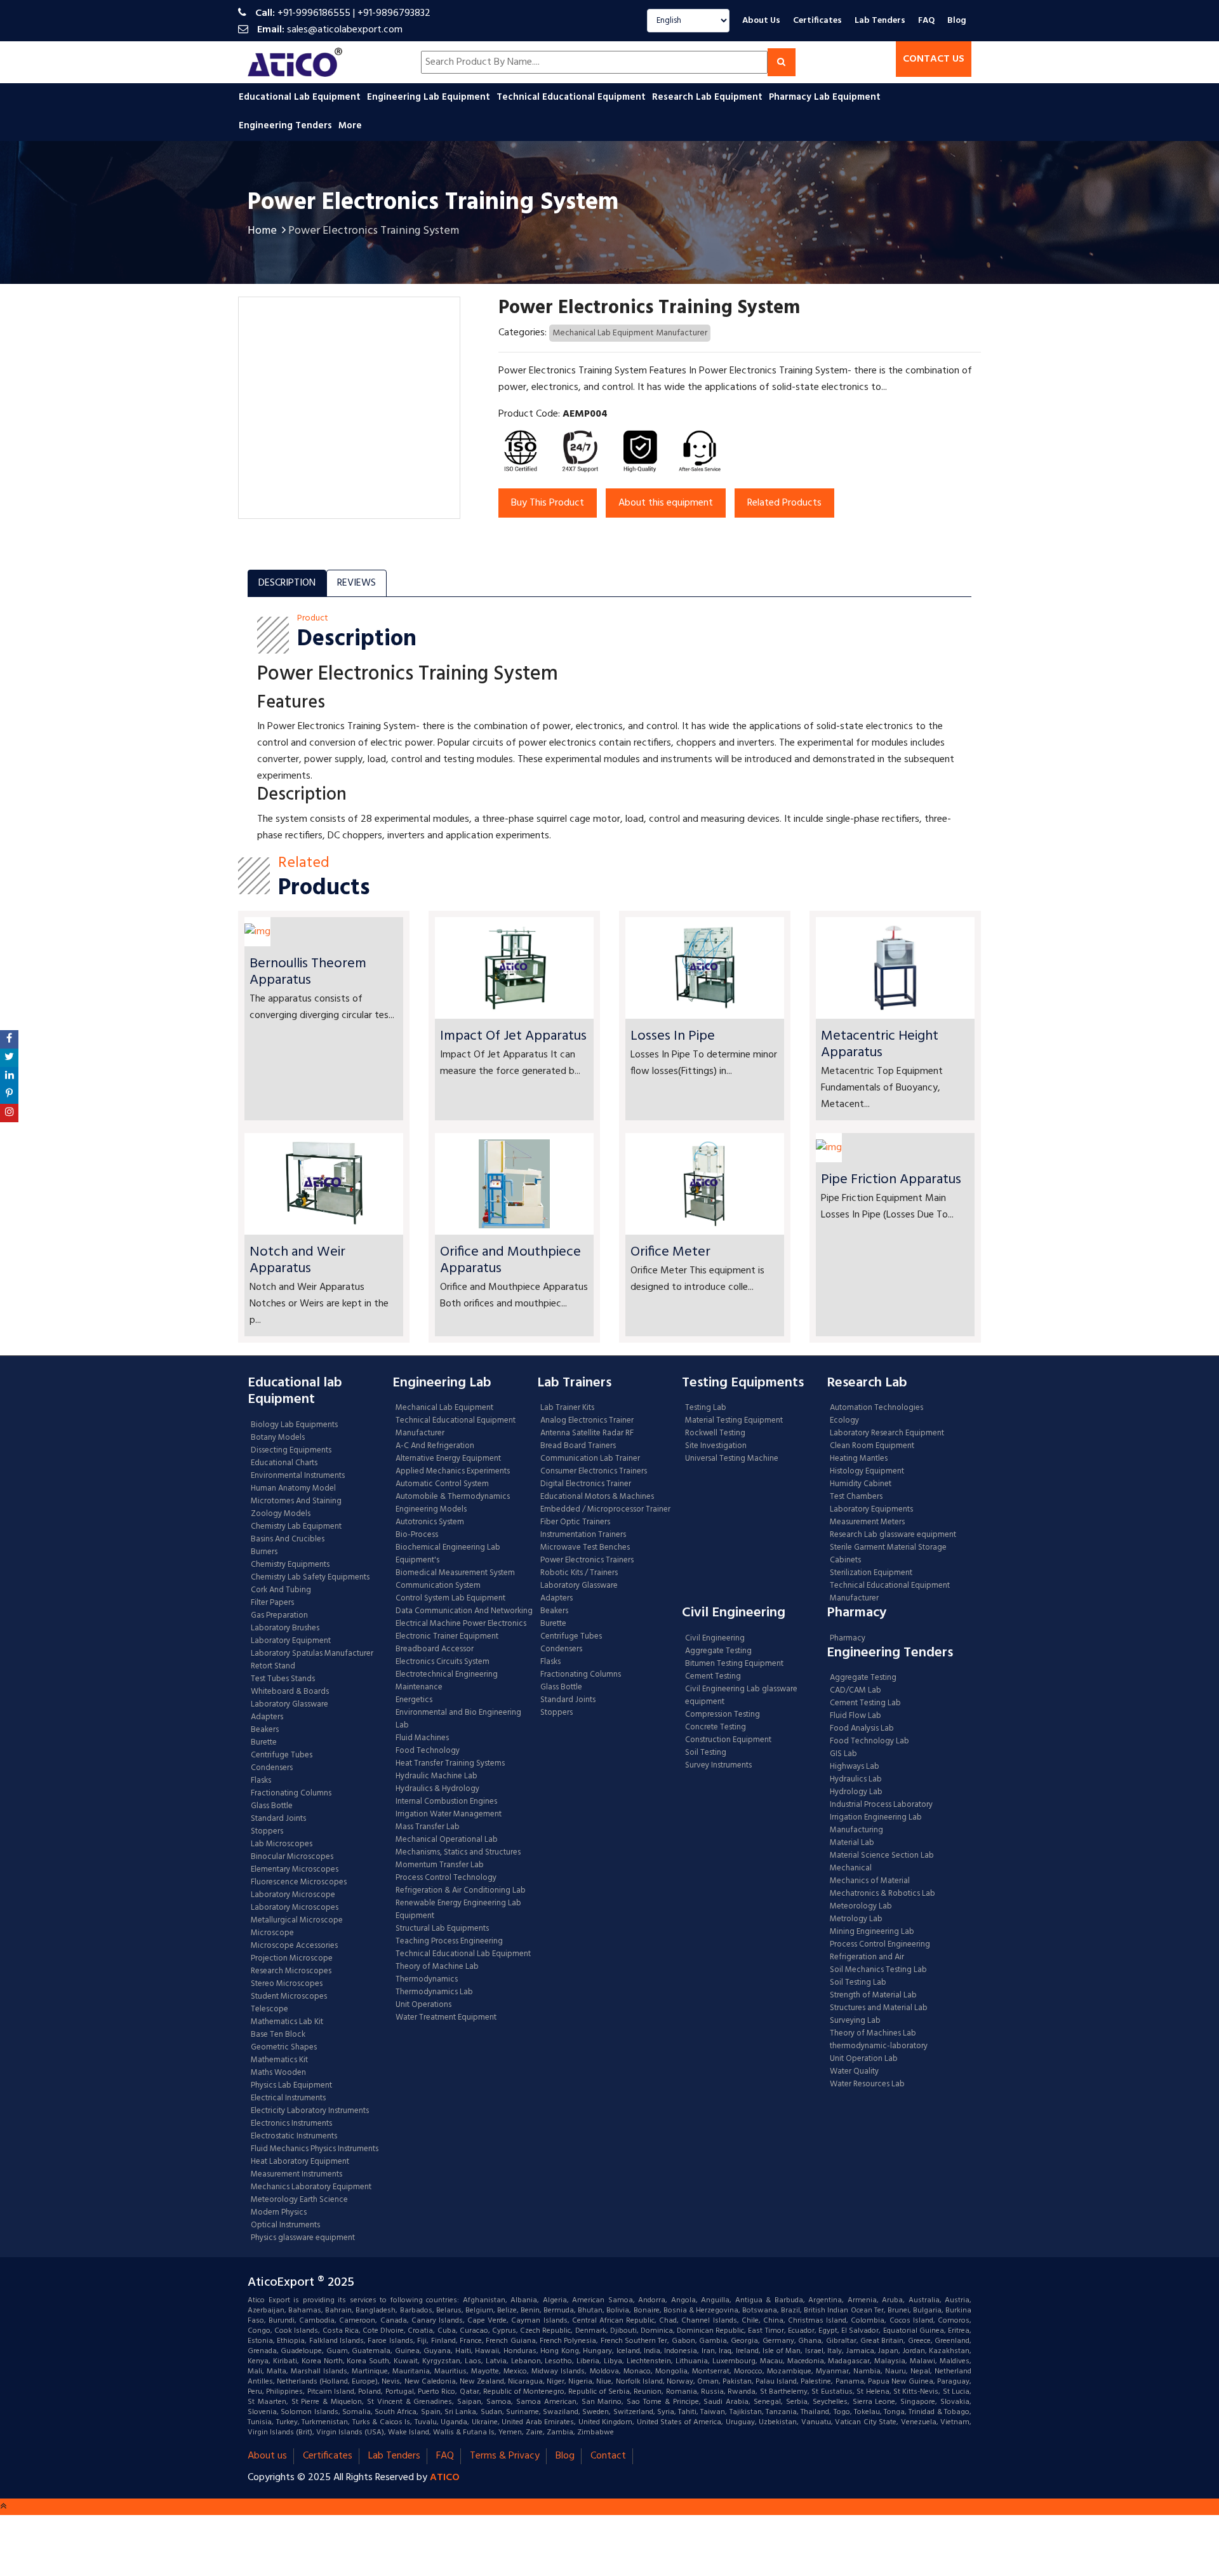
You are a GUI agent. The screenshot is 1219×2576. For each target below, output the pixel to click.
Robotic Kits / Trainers (579, 1573)
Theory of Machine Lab (437, 1967)
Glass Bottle (272, 1806)
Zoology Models (281, 1514)
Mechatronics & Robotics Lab (883, 1894)
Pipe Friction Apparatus (891, 1180)
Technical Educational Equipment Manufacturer (456, 1427)
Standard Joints (278, 1819)
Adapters (267, 1717)
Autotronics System (430, 1522)
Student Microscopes (289, 1997)
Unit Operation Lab (864, 2059)
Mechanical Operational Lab (447, 1840)
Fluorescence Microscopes (299, 1882)
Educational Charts (284, 1463)
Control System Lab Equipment (450, 1599)
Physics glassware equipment (303, 2238)
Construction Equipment (728, 1740)
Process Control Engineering (880, 1945)
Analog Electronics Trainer (587, 1421)
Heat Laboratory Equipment (300, 2162)
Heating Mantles (859, 1459)
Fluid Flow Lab (856, 1716)
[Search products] (782, 62)
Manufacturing (856, 1830)
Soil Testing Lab (858, 1983)
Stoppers (267, 1832)
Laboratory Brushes (285, 1628)
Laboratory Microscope (293, 1895)
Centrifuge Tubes (282, 1755)
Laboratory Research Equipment (887, 1433)
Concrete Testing (716, 1727)
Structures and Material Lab (879, 2008)
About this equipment (666, 503)
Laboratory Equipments (871, 1510)
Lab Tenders (880, 21)
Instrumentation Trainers (583, 1535)
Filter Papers (272, 1603)
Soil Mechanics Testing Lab (878, 1970)
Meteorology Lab (861, 1907)
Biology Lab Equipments (294, 1425)
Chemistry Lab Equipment (296, 1527)
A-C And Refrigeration (435, 1446)
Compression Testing (723, 1715)
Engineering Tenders (287, 126)
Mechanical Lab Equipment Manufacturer (630, 333)
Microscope (272, 1933)
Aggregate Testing (718, 1651)
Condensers (272, 1768)
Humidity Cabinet (861, 1484)
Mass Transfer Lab (428, 1827)
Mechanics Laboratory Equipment (311, 2187)
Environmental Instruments (298, 1476)
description (287, 583)
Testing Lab (706, 1408)
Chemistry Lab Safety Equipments (310, 1578)
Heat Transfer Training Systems (450, 1764)
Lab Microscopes (282, 1844)
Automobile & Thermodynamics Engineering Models (453, 1503)
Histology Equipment (867, 1472)
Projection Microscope (292, 1959)
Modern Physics (279, 2213)
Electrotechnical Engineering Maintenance (447, 1681)
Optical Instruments (285, 2225)
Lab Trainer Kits (567, 1408)
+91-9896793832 (394, 13)
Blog (957, 21)
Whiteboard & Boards (290, 1692)
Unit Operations (423, 2005)
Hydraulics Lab (856, 1780)
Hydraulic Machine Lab (436, 1776)
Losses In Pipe (673, 1036)
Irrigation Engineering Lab (876, 1818)
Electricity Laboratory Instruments (310, 2111)
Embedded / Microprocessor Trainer (605, 1510)
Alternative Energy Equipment (448, 1459)
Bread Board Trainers (578, 1446)
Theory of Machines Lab (873, 2034)
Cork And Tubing (281, 1590)
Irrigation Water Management (449, 1815)
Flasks (261, 1781)
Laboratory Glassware (290, 1705)
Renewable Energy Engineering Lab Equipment (458, 1910)
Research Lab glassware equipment (893, 1535)
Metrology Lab (856, 1919)
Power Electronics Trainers (587, 1560)
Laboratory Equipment (291, 1641)
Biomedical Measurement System (455, 1573)
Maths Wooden (278, 2073)
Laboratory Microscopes (296, 1908)
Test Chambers (856, 1497)
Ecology (844, 1421)
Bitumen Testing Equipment (734, 1664)
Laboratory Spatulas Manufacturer (312, 1654)
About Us (761, 21)
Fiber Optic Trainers (575, 1522)
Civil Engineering (715, 1639)
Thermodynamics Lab (434, 1992)
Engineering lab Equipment (430, 97)
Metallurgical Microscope (297, 1921)
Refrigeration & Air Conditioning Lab (461, 1891)
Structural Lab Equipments (442, 1929)
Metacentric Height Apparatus (880, 1044)
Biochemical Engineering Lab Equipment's (448, 1554)
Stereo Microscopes (287, 1984)
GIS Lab (843, 1754)
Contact (608, 2456)
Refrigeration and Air (867, 1957)
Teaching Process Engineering (449, 1942)
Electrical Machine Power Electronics (461, 1624)
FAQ (926, 21)
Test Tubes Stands (283, 1679)
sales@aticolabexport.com (345, 30)
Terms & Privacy (505, 2456)
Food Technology (428, 1751)
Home (262, 231)
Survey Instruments (718, 1766)
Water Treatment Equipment (446, 2018)
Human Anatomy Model (293, 1489)
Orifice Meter (670, 1252)
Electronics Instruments (291, 2124)
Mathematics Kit (279, 2060)
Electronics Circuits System (443, 1662)
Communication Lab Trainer (590, 1459)
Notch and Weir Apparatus (297, 1260)
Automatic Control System (442, 1484)
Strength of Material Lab (873, 1996)
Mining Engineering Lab (872, 1932)
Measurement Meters (867, 1522)
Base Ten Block (278, 2035)
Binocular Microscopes (292, 1857)
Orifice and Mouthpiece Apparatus (510, 1260)
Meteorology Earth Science (299, 2200)
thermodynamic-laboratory (879, 2046)
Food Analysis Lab (862, 1729)
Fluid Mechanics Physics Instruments (315, 2149)
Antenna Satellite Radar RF (587, 1433)
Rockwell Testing (715, 1433)
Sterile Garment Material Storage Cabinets (888, 1554)
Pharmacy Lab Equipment (826, 97)
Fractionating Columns (291, 1794)
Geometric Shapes (284, 2048)
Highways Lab (855, 1767)
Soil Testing (706, 1753)
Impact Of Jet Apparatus (513, 1036)
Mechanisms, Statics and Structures (458, 1853)
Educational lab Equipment (301, 97)
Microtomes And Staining (296, 1501)
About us (267, 2456)
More (350, 126)
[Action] (9, 1039)
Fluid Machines (422, 1738)
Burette (264, 1743)
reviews (356, 583)
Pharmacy (848, 1639)
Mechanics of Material (870, 1881)
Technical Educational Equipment (572, 97)
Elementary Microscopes (295, 1870)
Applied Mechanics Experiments (453, 1472)
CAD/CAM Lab (856, 1691)
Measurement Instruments (296, 2175)
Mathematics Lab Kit (287, 2022)
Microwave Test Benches (585, 1548)
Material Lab (852, 1843)
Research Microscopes (291, 1971)
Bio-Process (417, 1535)
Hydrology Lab (856, 1792)
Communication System (438, 1586)
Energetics (414, 1700)
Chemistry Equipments (290, 1565)
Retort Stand (273, 1667)
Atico (445, 2478)
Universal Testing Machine (732, 1459)
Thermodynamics (427, 1980)
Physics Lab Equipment (291, 2086)
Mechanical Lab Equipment (444, 1408)
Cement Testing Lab (865, 1703)
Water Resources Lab (867, 2084)
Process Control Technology (446, 1878)
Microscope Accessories (294, 1946)
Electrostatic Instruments (294, 2137)
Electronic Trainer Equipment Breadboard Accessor (447, 1643)
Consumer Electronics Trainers (594, 1472)
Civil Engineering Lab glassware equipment (741, 1696)
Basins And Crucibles (288, 1540)
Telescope (270, 2009)
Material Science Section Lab (882, 1856)
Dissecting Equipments (291, 1451)
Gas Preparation (279, 1616)
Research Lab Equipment (709, 97)
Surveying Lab (855, 2021)
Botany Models (278, 1438)
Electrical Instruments (288, 2098)
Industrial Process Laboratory (881, 1805)
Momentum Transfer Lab (440, 1865)
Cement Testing (713, 1677)
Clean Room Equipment (872, 1446)
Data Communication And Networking (464, 1611)
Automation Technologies (876, 1408)
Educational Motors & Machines (597, 1497)
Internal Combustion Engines (446, 1802)
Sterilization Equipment (871, 1573)
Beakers (265, 1730)
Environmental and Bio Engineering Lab (458, 1719)
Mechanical (851, 1868)
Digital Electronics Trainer (586, 1484)
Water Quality (854, 2072)
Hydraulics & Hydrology (437, 1789)
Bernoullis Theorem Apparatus (308, 972)
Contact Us (934, 59)
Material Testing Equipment (734, 1421)
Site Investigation (716, 1446)
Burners (264, 1552)
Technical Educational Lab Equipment (463, 1954)
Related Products (784, 503)
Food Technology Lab (869, 1741)
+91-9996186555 (314, 13)
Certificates (817, 21)
